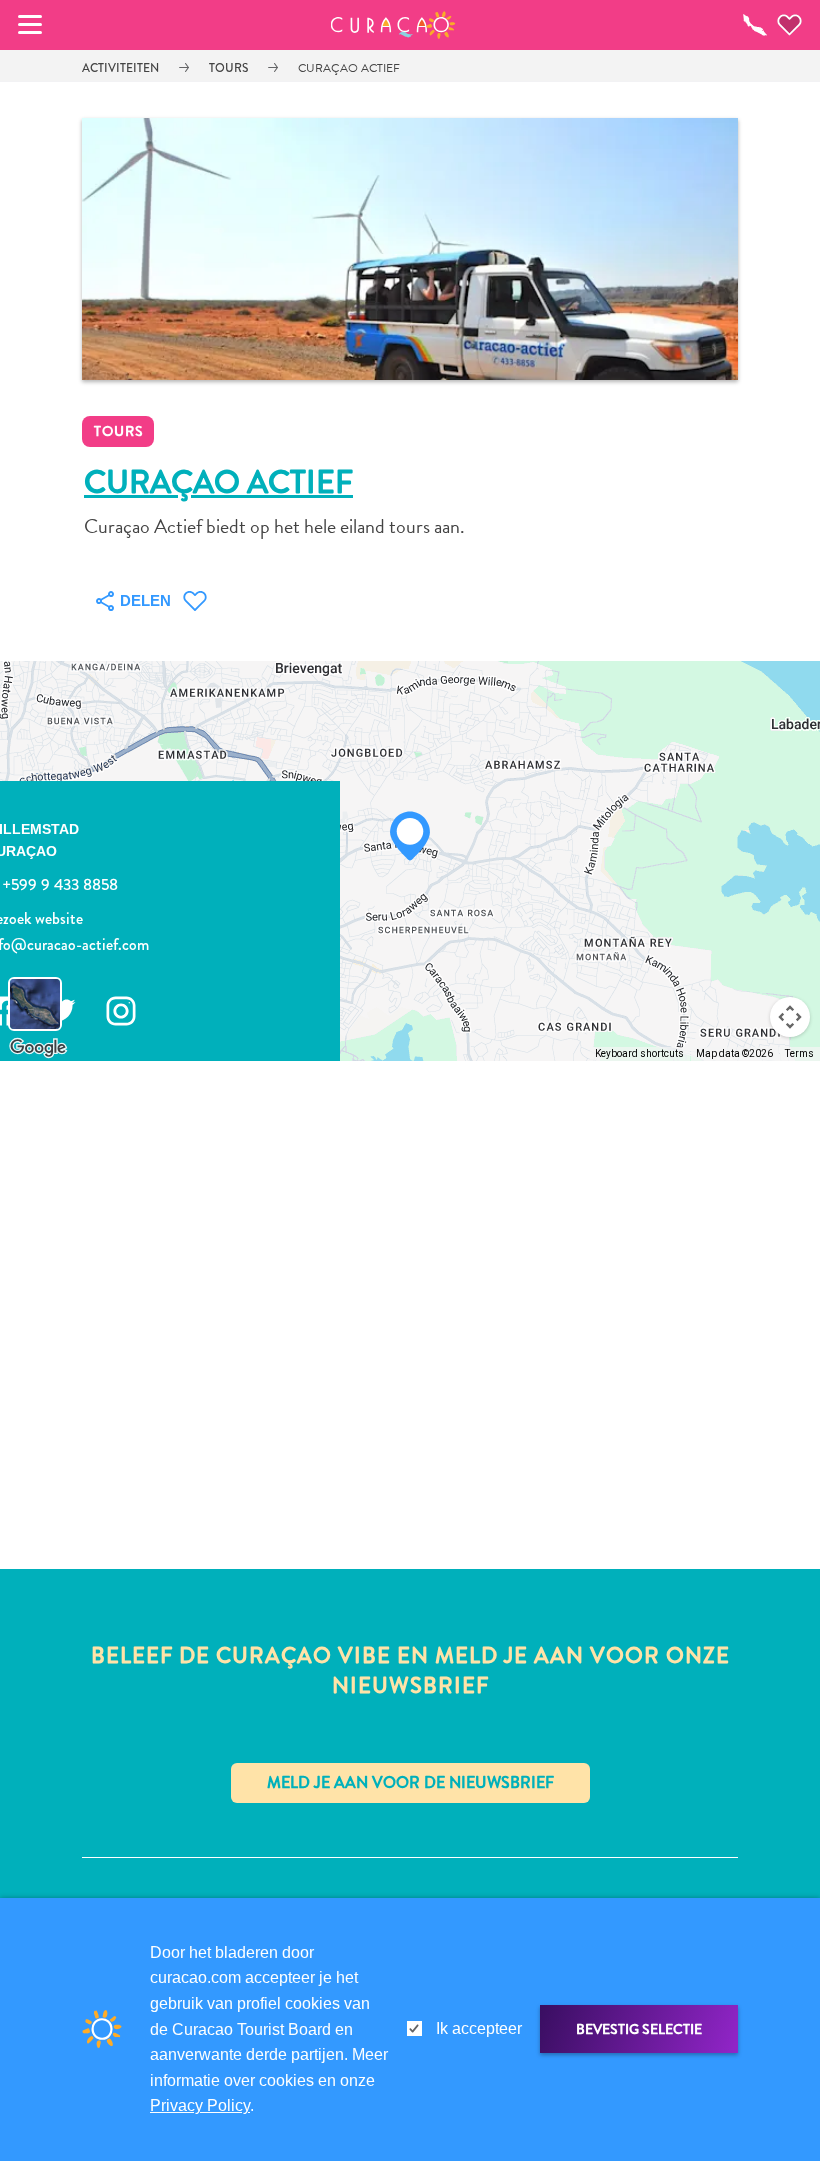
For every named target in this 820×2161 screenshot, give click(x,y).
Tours (228, 68)
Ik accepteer (479, 2028)
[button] (393, 25)
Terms (799, 1053)
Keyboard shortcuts (639, 1053)
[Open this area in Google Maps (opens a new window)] (38, 1048)
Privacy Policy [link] (200, 2105)
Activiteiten (120, 68)
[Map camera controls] (790, 1017)
